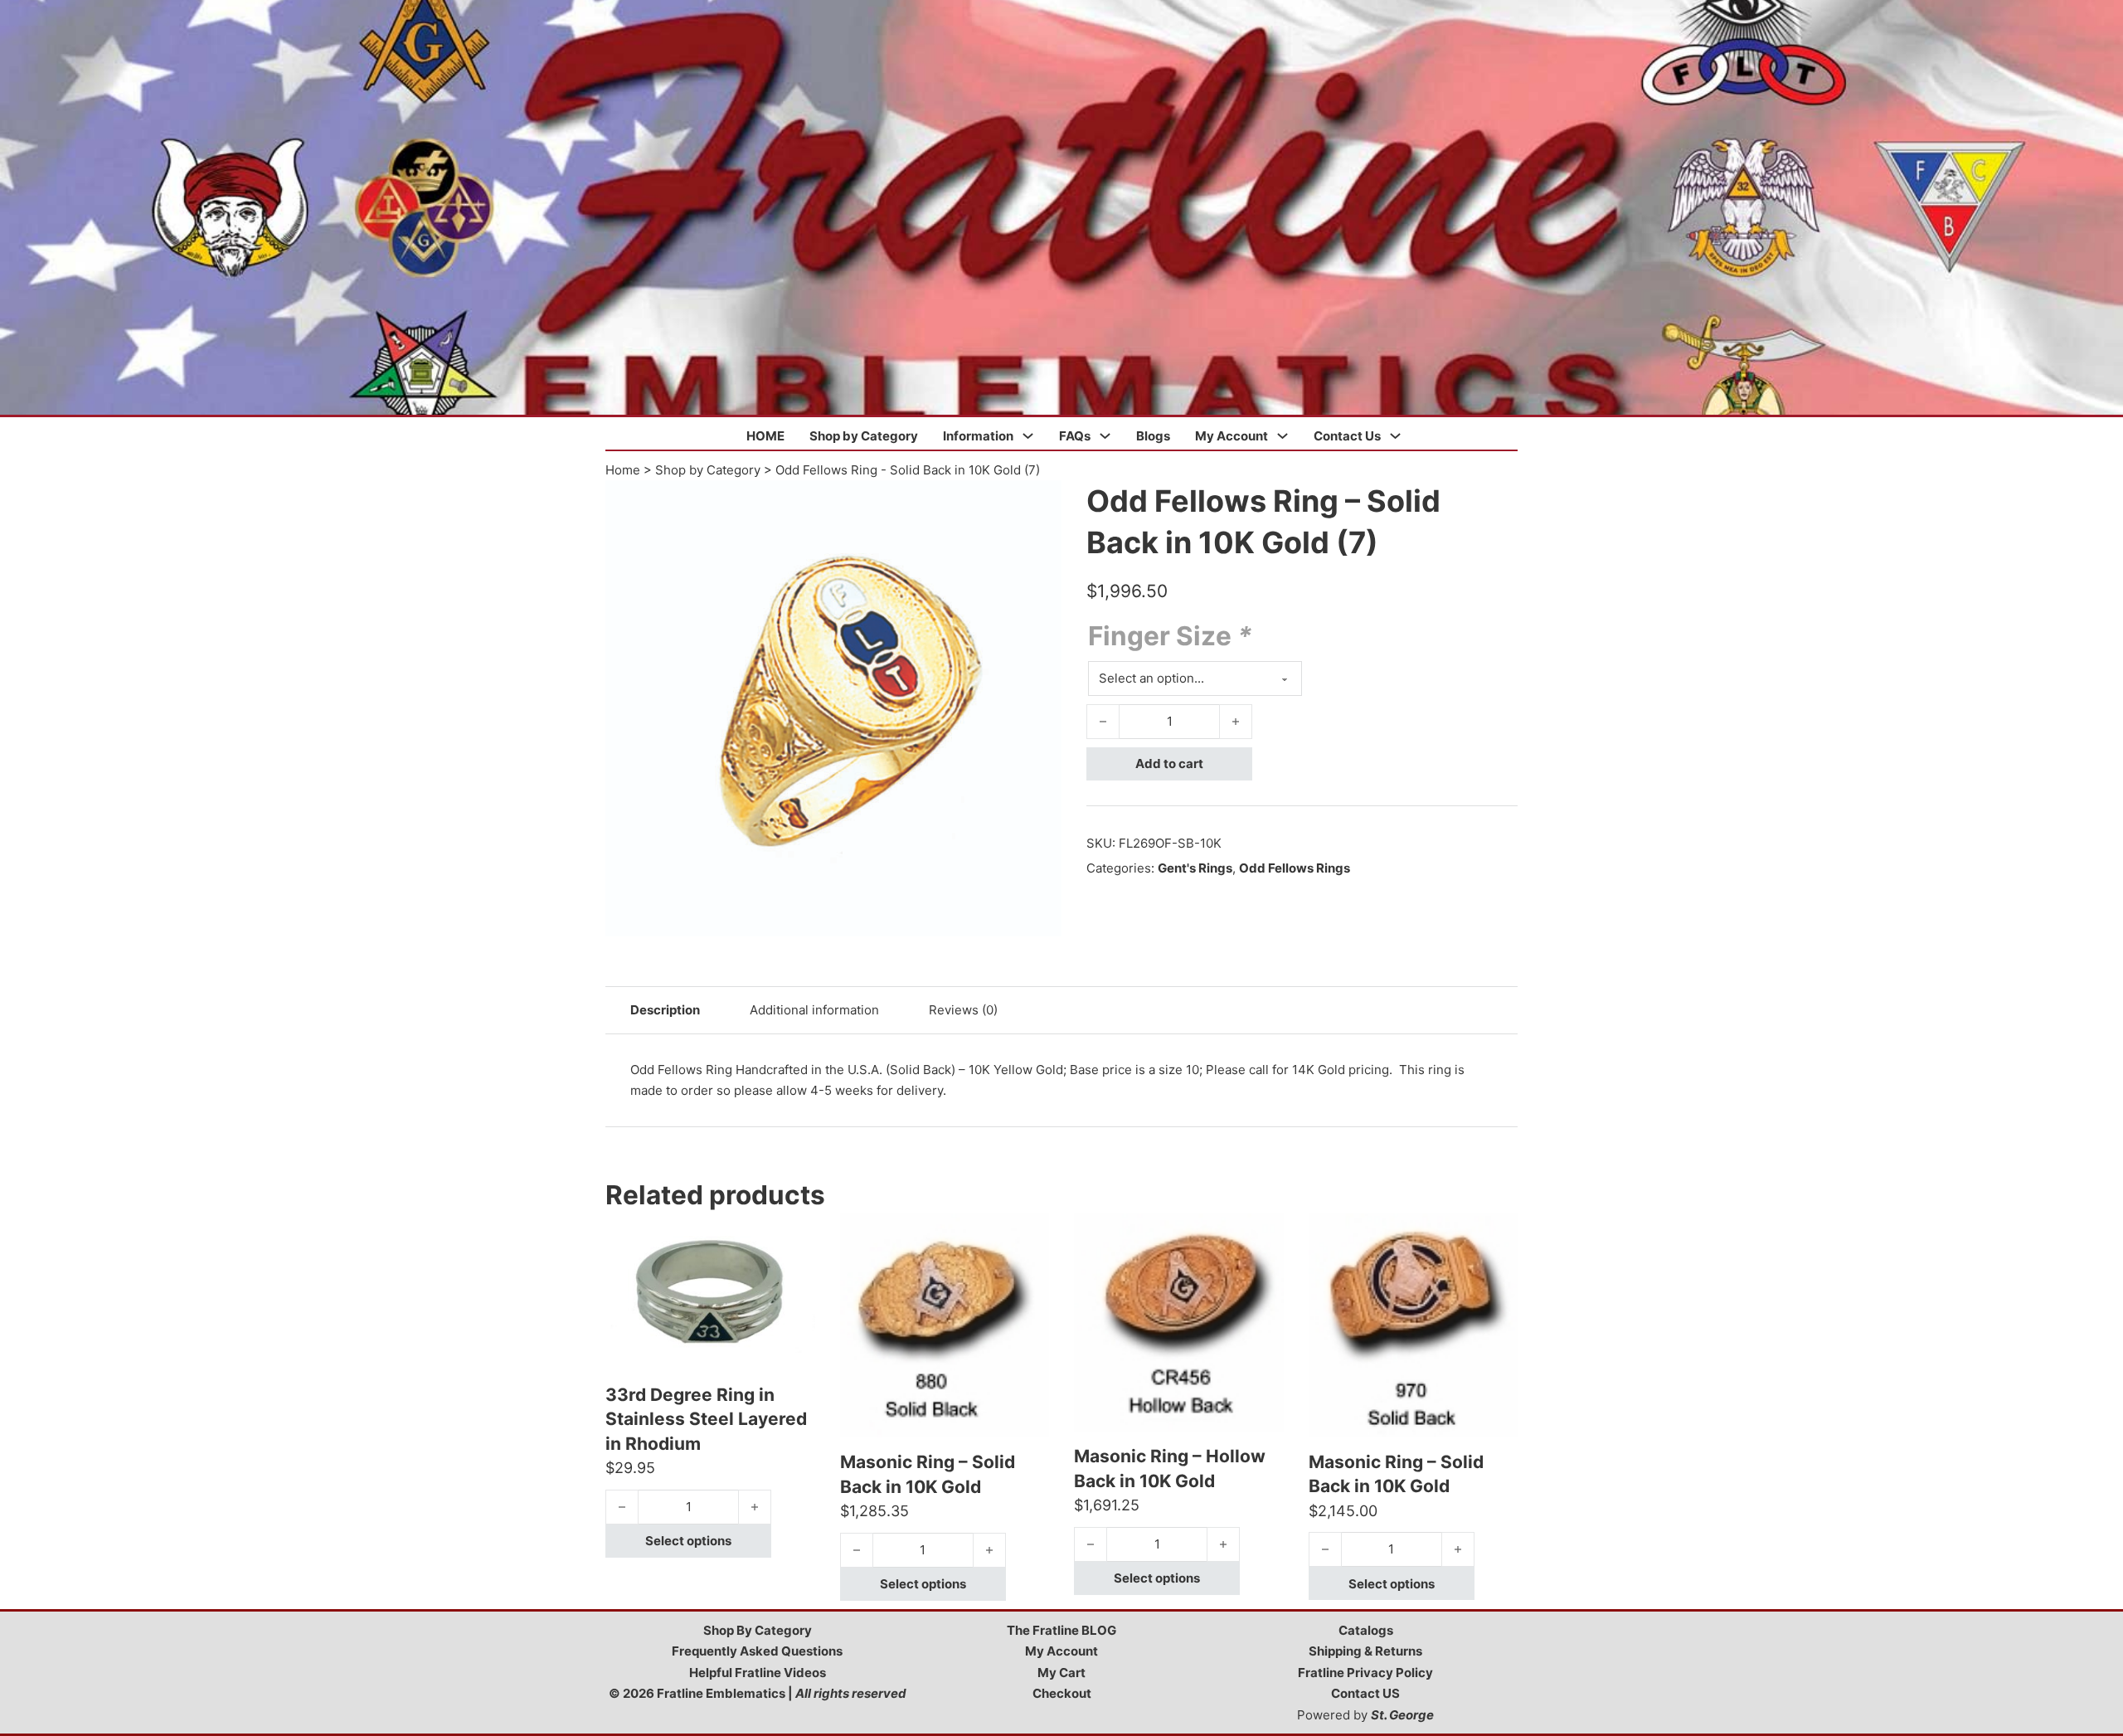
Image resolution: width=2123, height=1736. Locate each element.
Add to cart (1169, 763)
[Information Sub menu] (1028, 436)
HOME (765, 436)
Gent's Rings (1195, 868)
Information (978, 436)
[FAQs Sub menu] (1105, 436)
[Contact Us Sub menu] (1395, 436)
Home (623, 470)
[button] (1039, 503)
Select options (688, 1541)
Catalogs (1366, 1630)
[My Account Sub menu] (1283, 436)
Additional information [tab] (814, 1010)
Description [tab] (665, 1010)
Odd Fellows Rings (1295, 868)
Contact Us (1347, 436)
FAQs (1075, 436)
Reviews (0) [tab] (963, 1010)
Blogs (1153, 436)
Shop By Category (758, 1630)
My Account (1232, 436)
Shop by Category (864, 436)
